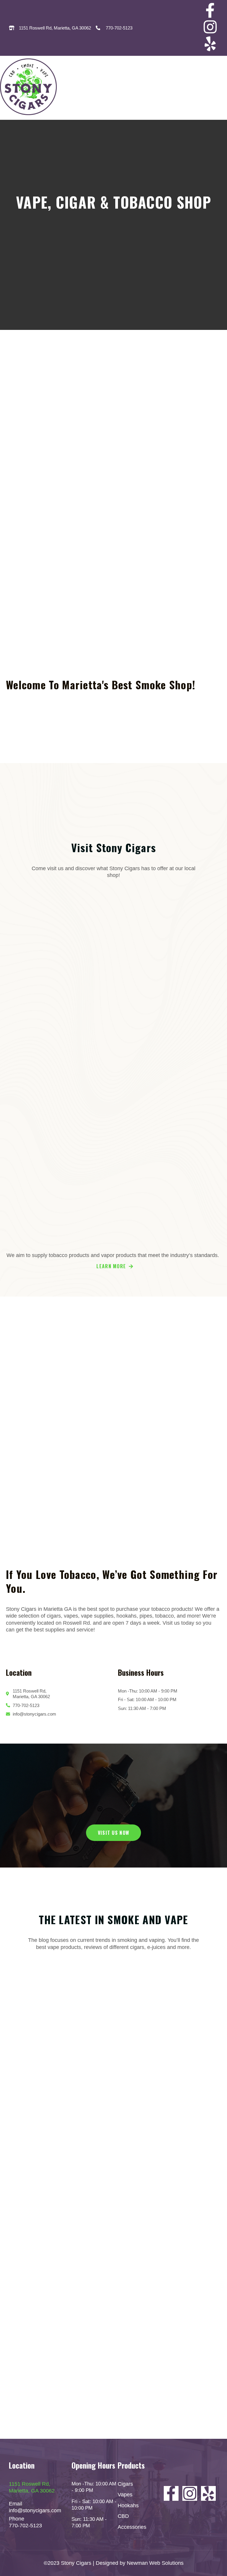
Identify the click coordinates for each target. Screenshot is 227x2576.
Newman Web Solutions (155, 2563)
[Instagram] (210, 27)
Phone (17, 2519)
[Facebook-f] (210, 10)
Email (16, 2504)
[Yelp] (210, 44)
